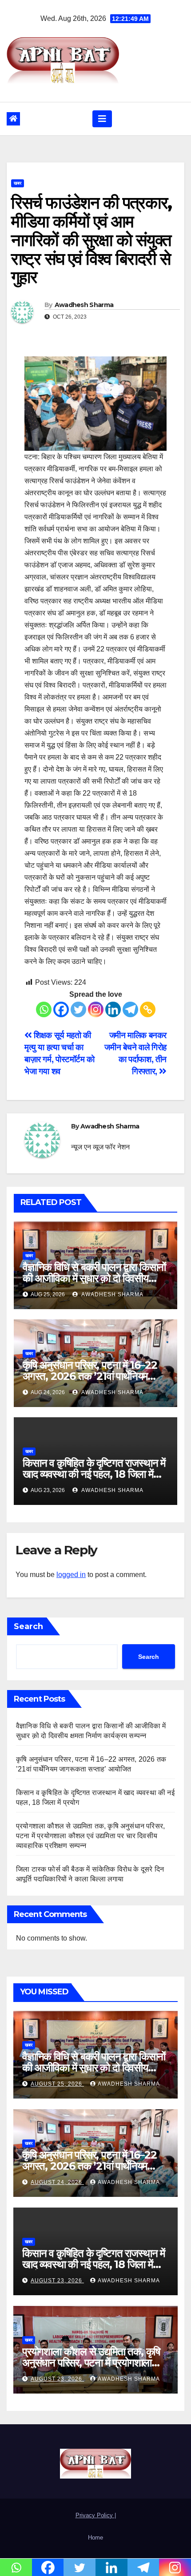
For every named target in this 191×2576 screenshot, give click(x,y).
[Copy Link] (148, 1009)
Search (28, 1626)
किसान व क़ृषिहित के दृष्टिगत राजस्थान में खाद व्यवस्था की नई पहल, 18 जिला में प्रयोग (94, 1474)
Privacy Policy (95, 2515)
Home (95, 2538)
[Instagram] (96, 1009)
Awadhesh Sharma (84, 305)
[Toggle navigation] (102, 119)
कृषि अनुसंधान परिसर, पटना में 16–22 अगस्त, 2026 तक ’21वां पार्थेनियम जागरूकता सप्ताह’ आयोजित (90, 1376)
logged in (71, 1575)
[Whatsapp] (44, 1009)
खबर (18, 183)
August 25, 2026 (57, 2084)
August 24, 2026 (57, 2182)
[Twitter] (78, 1009)
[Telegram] (130, 1009)
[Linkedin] (113, 1009)
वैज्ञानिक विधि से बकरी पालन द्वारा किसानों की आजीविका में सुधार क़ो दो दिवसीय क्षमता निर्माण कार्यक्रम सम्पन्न (94, 1278)
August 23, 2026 (57, 2281)
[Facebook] (61, 1009)
